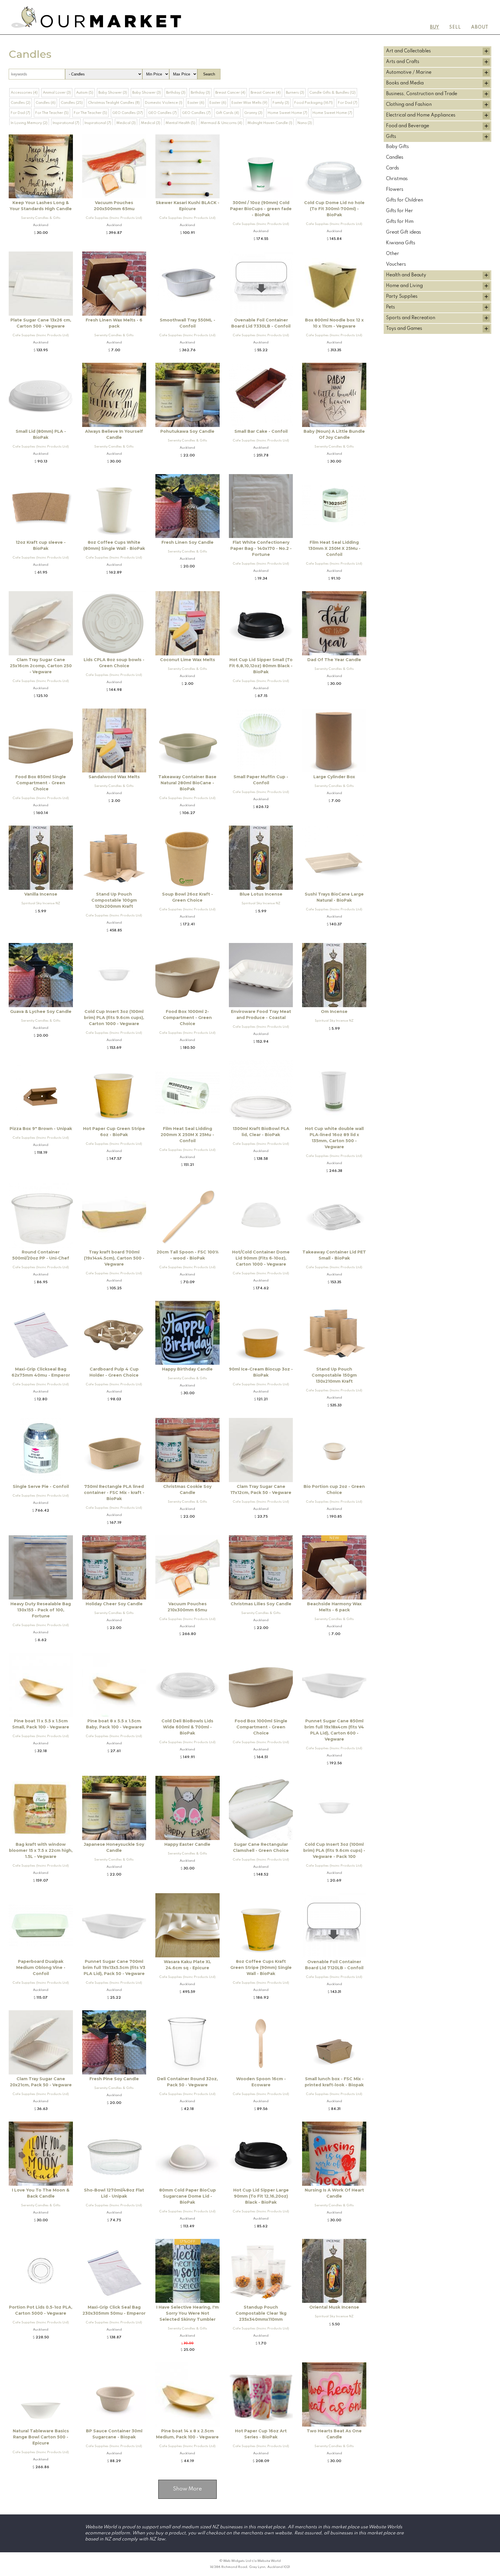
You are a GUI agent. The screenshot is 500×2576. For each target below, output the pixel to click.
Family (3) (281, 103)
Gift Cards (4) (227, 113)
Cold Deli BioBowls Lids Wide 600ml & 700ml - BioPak (187, 1727)
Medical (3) (126, 123)
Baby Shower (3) (113, 93)
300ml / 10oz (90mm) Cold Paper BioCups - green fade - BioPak (261, 209)
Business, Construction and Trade (422, 94)
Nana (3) (305, 123)
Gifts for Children (405, 200)
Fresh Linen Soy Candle (187, 542)
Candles (395, 158)
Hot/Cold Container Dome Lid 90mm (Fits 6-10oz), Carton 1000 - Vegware (261, 1258)
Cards (393, 168)
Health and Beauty (406, 275)
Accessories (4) (24, 93)
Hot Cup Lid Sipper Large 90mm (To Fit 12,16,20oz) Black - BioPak (261, 2196)
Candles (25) (72, 103)
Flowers (395, 190)
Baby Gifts (397, 147)
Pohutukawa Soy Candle (187, 431)
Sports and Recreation (411, 318)
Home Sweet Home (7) (287, 113)
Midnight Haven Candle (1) (270, 123)
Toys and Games (404, 329)
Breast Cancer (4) (230, 93)
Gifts (391, 137)
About (480, 27)
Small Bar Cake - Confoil (261, 431)
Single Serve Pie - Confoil (41, 1486)
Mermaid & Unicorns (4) (221, 123)
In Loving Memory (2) (29, 123)
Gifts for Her (399, 211)
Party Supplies (402, 297)
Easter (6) (196, 103)
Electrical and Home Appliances (421, 115)
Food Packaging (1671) (314, 103)
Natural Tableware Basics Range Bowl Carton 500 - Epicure (41, 2437)
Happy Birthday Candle (187, 1369)
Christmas (397, 179)
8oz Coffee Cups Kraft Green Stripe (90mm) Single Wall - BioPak (261, 1967)
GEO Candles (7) (162, 113)
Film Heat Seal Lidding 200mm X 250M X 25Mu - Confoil (187, 1135)
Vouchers (396, 265)
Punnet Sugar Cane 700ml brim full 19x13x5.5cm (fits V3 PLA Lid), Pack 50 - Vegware (114, 1967)
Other (393, 254)
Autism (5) (85, 93)
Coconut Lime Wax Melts (187, 660)
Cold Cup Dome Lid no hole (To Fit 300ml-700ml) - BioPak (334, 209)
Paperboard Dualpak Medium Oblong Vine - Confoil (41, 1967)
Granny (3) (253, 113)
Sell (455, 27)
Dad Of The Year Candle (334, 660)
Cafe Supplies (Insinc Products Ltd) (114, 218)
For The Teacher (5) (52, 113)
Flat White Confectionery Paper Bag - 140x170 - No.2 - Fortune (261, 548)
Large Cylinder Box (334, 777)
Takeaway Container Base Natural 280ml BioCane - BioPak (187, 783)
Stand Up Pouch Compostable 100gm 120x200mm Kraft (114, 900)
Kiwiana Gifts (401, 243)
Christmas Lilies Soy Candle (261, 1604)
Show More (187, 2489)
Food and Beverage (408, 126)
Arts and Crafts (403, 62)
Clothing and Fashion (409, 105)
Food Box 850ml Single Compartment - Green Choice (41, 783)
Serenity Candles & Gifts (41, 218)
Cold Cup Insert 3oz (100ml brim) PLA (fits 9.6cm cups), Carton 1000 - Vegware (114, 1018)
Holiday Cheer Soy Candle (114, 1604)
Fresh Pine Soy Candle (114, 2079)
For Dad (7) (348, 103)
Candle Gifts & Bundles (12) (332, 93)
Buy (435, 27)
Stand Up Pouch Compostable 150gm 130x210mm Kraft (334, 1375)
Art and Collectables (408, 51)
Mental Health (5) (180, 123)
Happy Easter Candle (187, 1844)
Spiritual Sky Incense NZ (41, 903)
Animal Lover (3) (57, 93)
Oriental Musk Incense (334, 2307)
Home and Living (404, 286)
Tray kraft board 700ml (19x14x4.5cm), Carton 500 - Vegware (114, 1258)
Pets (390, 307)
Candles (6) (46, 103)
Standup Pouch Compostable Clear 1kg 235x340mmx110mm (261, 2313)
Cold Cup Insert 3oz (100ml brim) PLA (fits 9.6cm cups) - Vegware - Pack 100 (334, 1850)
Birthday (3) (176, 93)
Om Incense (334, 1011)
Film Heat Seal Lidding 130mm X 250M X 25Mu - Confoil (334, 548)
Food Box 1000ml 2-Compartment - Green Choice (187, 1018)
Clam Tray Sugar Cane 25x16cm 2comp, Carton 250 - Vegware (41, 666)
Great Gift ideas (404, 232)
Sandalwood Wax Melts (114, 777)
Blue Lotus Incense (261, 894)
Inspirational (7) (66, 123)
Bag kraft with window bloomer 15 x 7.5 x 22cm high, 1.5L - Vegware (41, 1850)
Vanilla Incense (41, 894)
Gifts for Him (400, 222)
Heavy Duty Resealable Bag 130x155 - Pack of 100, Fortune (41, 1610)
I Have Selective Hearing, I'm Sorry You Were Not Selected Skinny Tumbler (187, 2313)
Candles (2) (21, 103)
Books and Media (405, 83)
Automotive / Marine (409, 73)
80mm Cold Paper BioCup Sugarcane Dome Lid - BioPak (187, 2196)
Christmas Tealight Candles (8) (114, 103)
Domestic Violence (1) (164, 103)
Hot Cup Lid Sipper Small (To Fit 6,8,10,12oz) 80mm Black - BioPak (261, 666)
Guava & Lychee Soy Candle (41, 1011)
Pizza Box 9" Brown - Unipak (41, 1129)
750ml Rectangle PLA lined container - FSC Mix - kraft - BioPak (114, 1493)
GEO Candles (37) (128, 113)
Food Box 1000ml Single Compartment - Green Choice (261, 1727)
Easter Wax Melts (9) (249, 103)
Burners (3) (295, 93)
